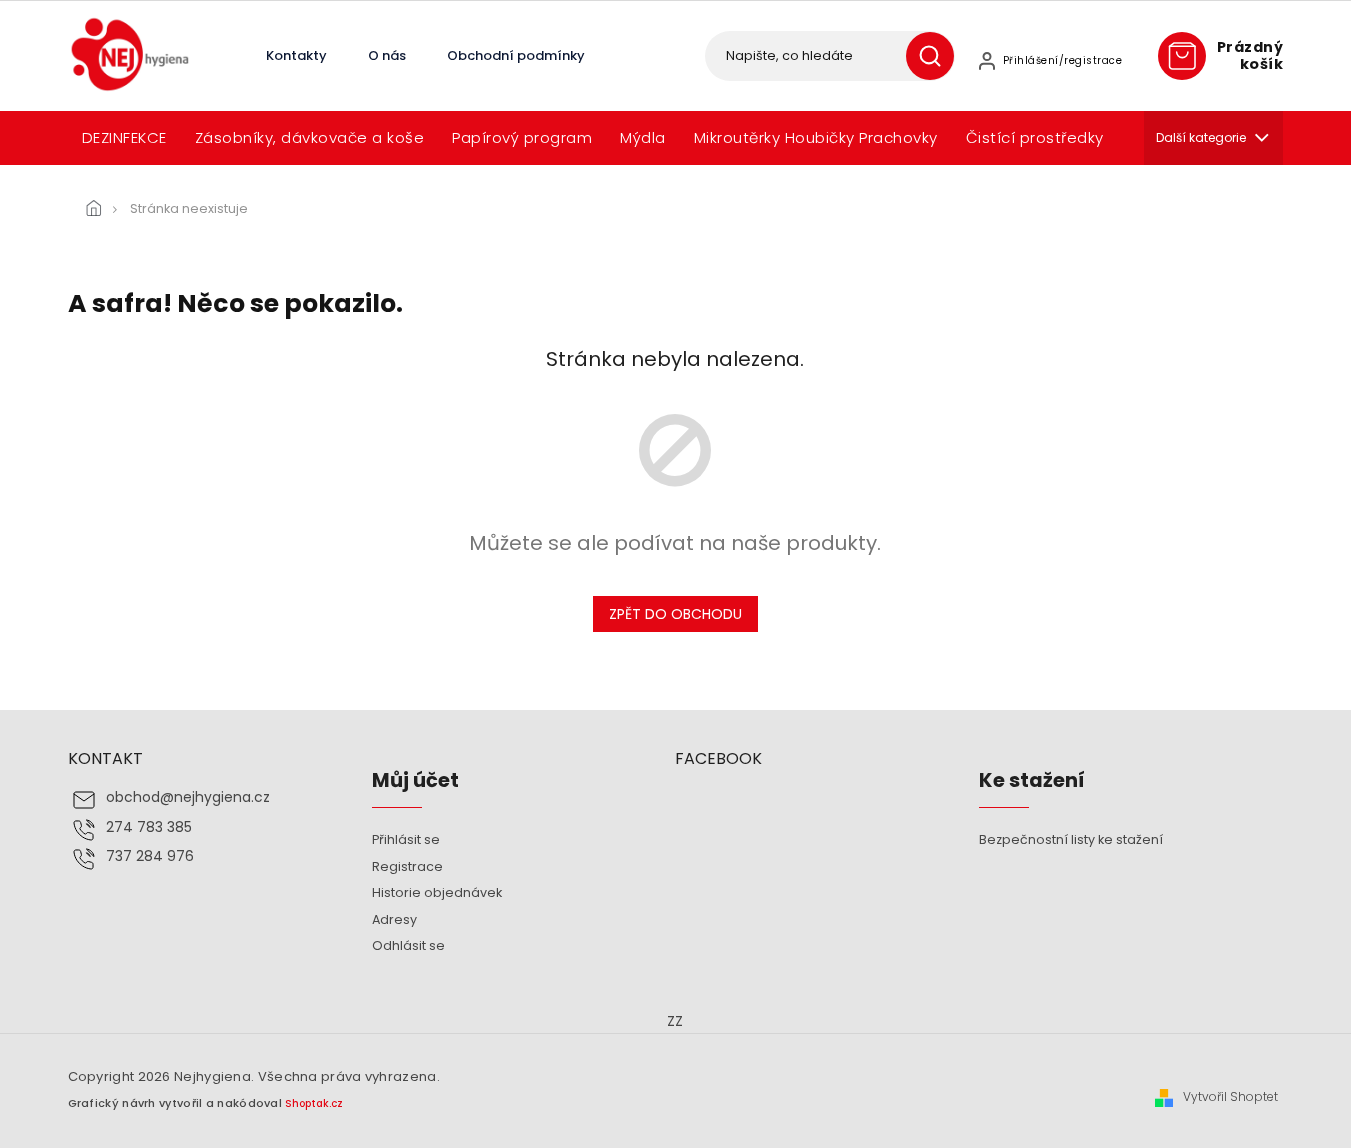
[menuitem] (124, 138)
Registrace (407, 866)
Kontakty (296, 55)
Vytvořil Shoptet (1230, 1097)
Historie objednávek (437, 892)
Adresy (394, 919)
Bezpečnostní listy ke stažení (1071, 839)
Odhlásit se (408, 945)
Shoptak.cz (314, 1103)
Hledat (937, 56)
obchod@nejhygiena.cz (188, 797)
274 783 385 (149, 827)
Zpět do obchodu (675, 614)
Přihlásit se (406, 839)
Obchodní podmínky (516, 55)
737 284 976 (150, 856)
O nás (387, 55)
